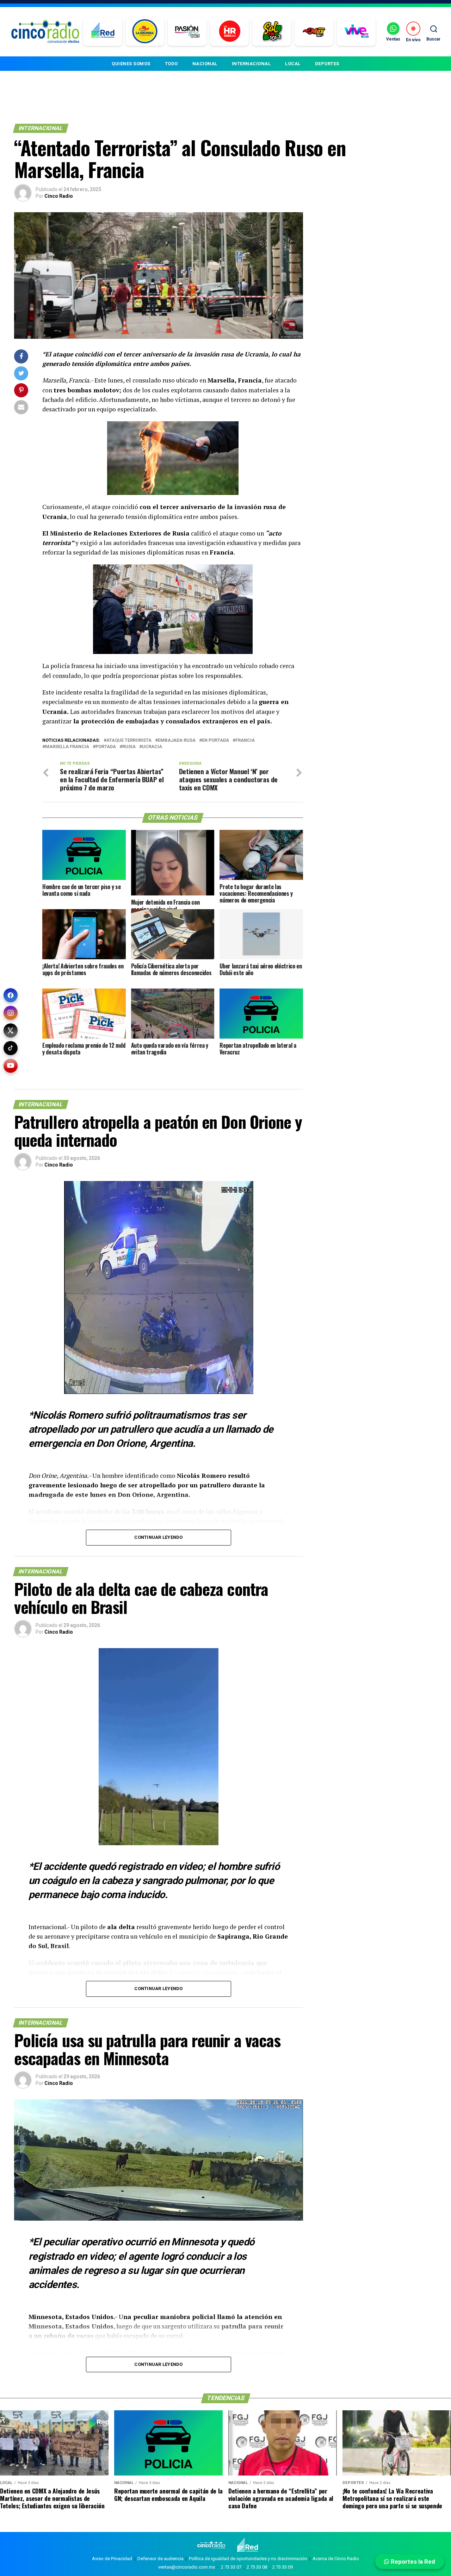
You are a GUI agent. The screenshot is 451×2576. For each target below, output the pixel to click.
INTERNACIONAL (251, 64)
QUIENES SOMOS (131, 64)
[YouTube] (11, 1066)
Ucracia (152, 747)
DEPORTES (327, 64)
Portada (106, 747)
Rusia (129, 747)
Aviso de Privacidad (112, 2559)
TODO (171, 64)
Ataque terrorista (129, 741)
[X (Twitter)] (11, 1030)
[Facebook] (11, 995)
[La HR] (230, 32)
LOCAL (293, 64)
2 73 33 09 (283, 2567)
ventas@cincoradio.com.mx (187, 2567)
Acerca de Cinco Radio (336, 2559)
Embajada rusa (177, 741)
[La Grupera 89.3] (145, 32)
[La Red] (103, 32)
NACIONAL (205, 64)
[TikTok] (11, 1048)
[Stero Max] (314, 32)
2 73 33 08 (257, 2567)
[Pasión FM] (187, 32)
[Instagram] (11, 1013)
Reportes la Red (412, 2562)
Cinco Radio (59, 196)
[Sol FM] (272, 32)
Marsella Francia (67, 747)
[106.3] (356, 32)
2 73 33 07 (231, 2567)
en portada (215, 741)
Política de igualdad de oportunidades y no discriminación (248, 2559)
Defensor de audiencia (160, 2559)
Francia (245, 741)
